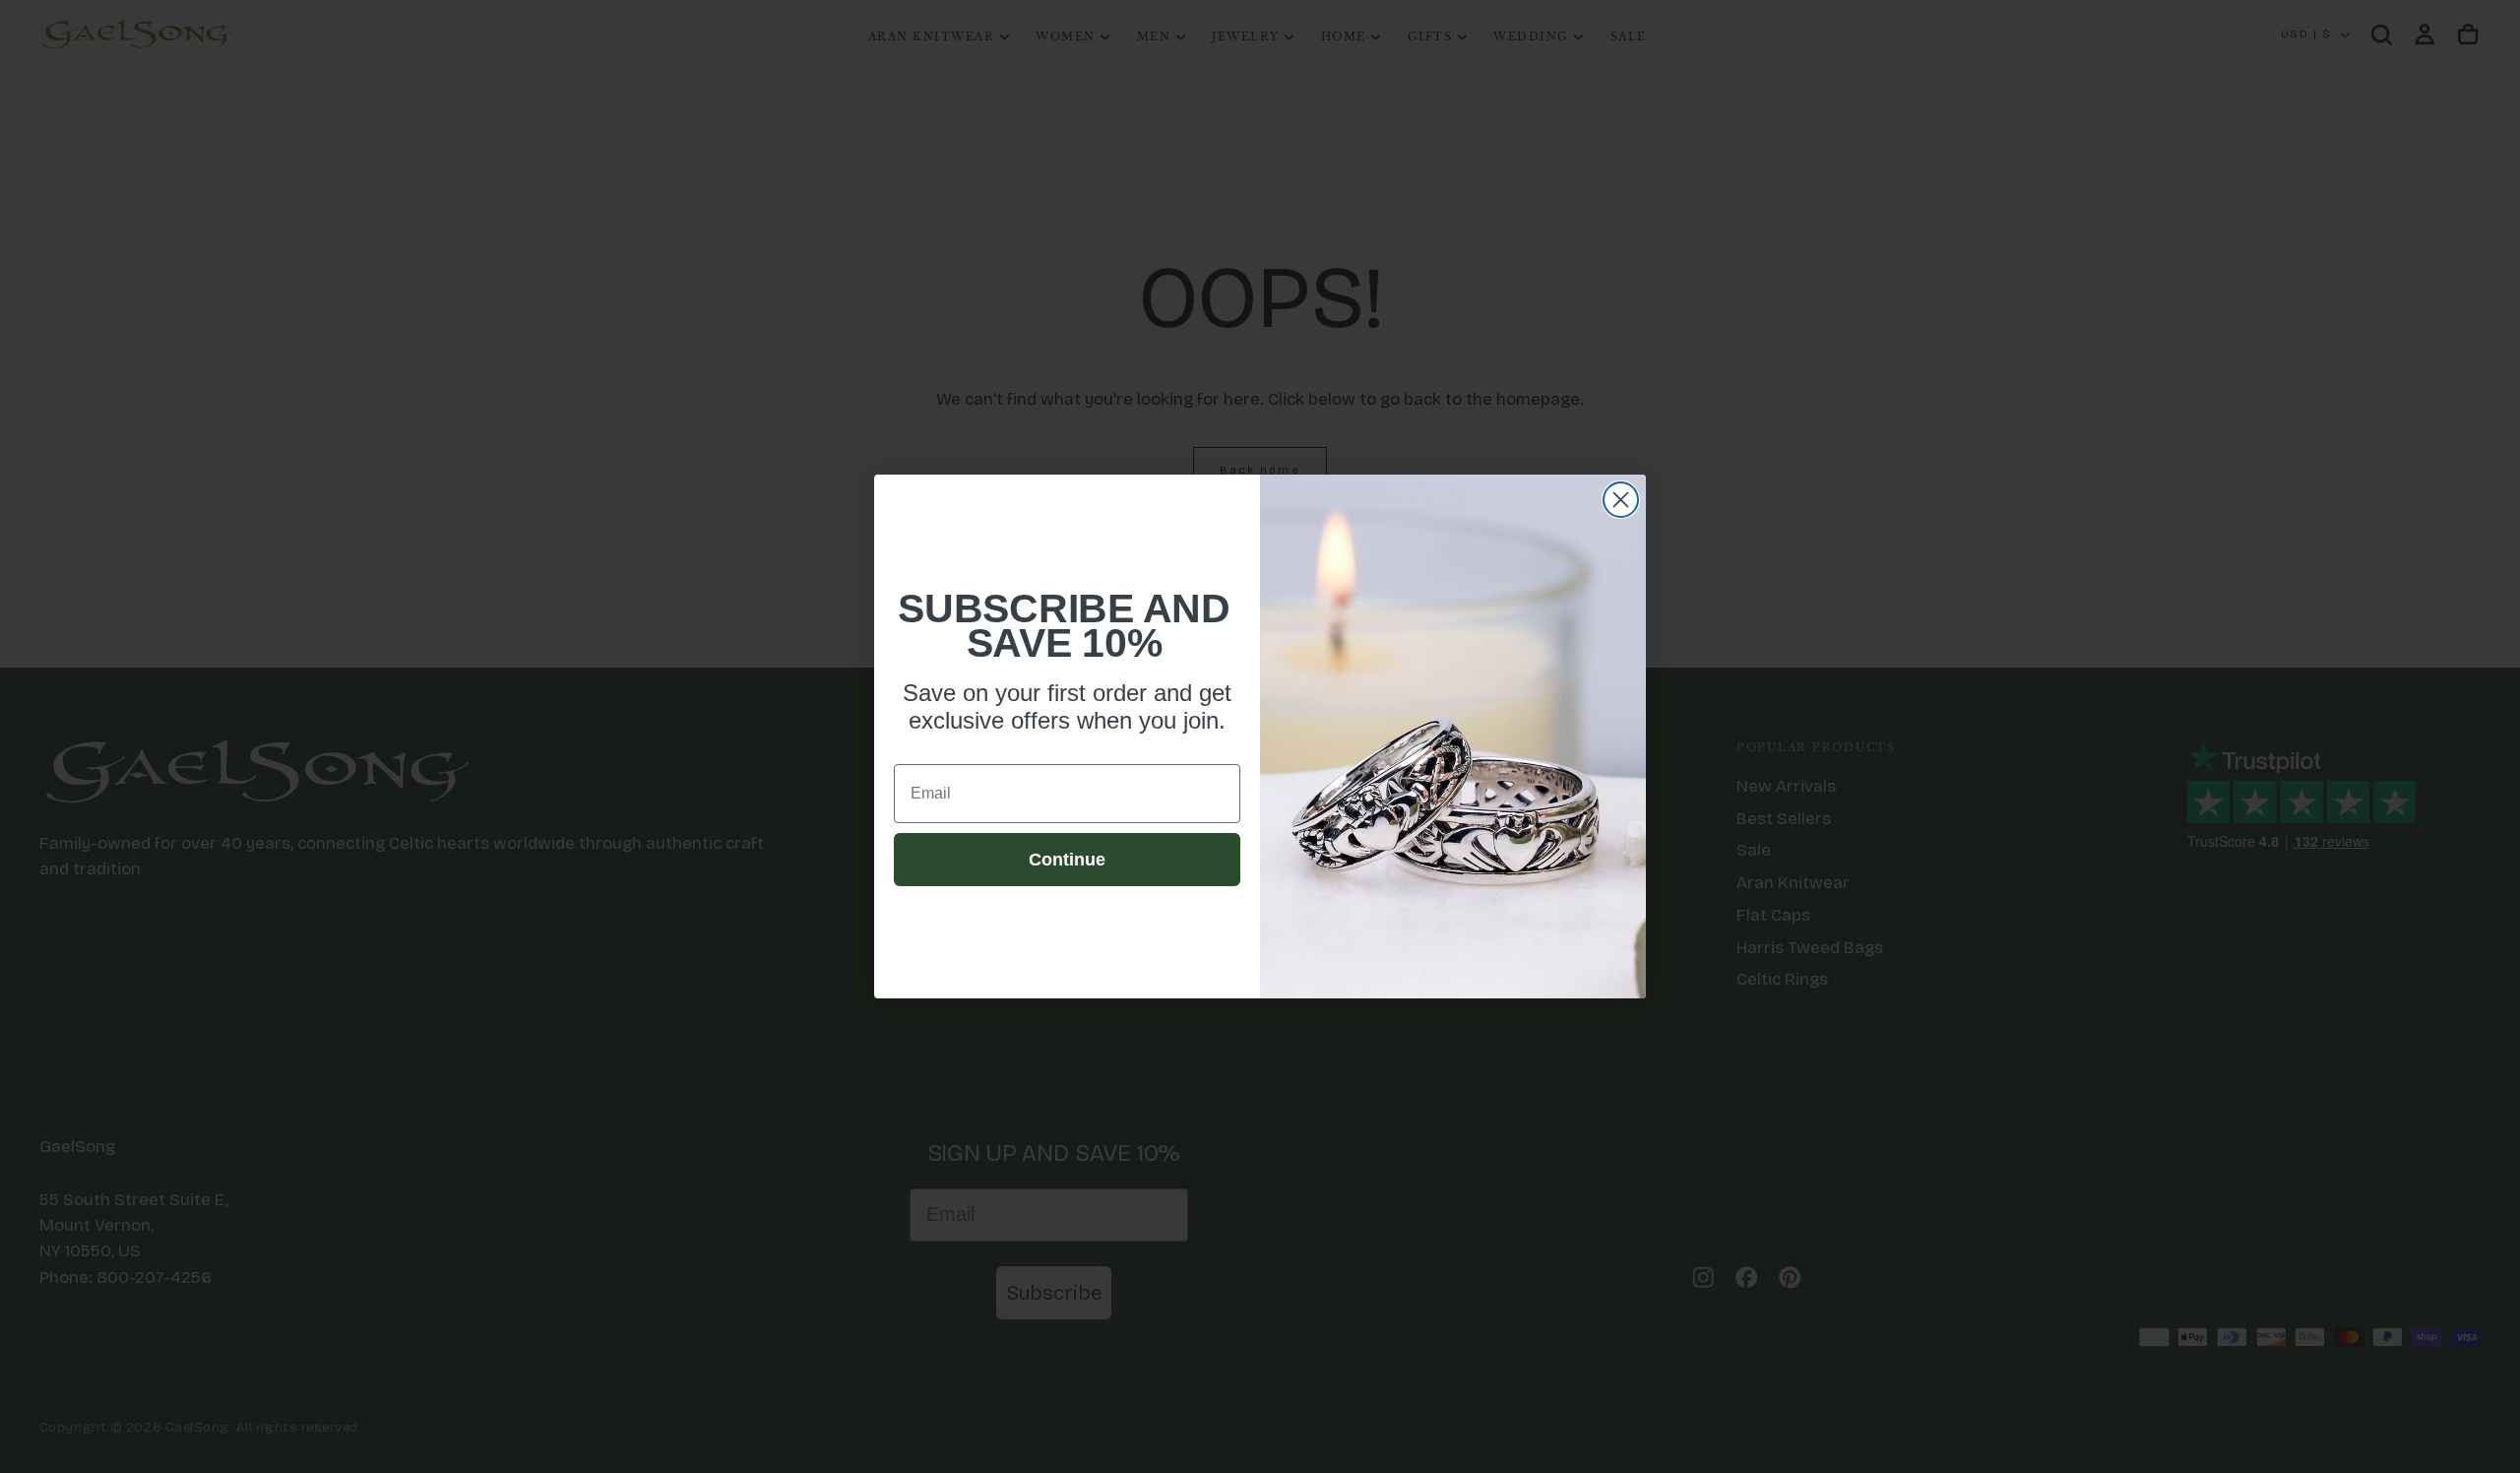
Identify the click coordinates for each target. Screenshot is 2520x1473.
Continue (1067, 860)
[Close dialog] (1621, 500)
